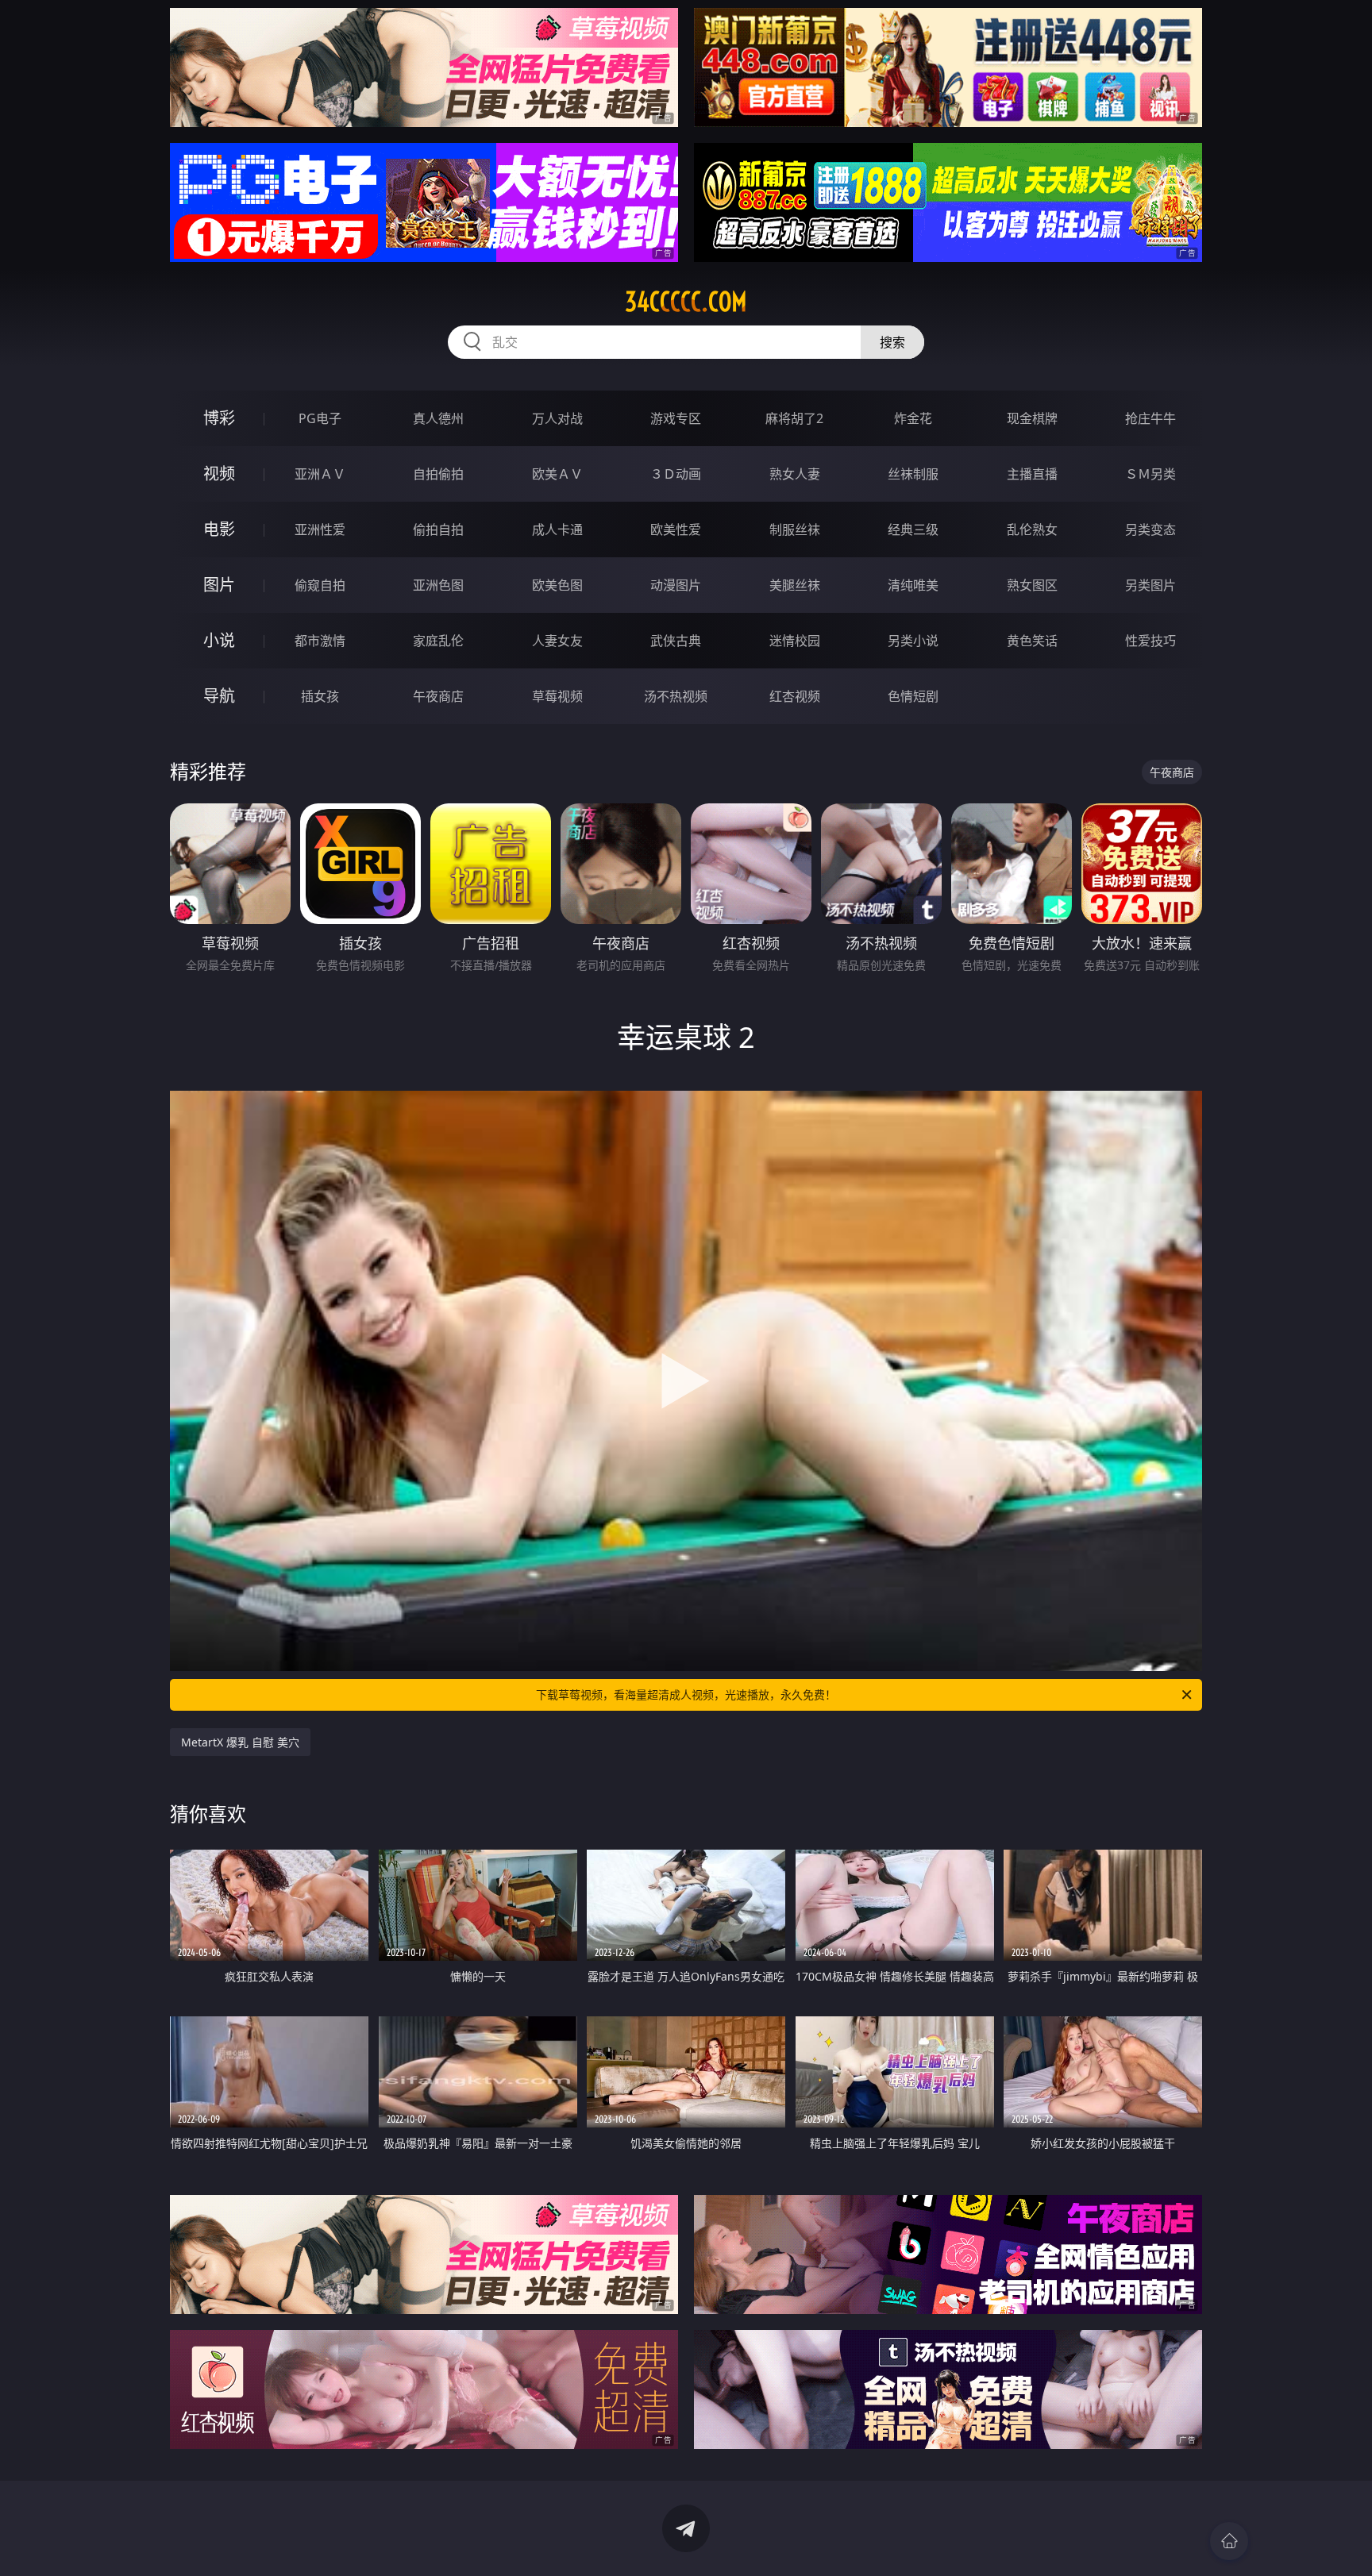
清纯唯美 (913, 585)
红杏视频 (795, 696)
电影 (219, 529)
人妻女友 (557, 641)
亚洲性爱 (320, 529)
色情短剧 (913, 696)
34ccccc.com (686, 302)
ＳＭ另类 (1150, 474)
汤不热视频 (676, 696)
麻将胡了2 (794, 418)
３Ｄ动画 (676, 474)
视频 (219, 474)
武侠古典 (676, 641)
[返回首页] (1229, 2541)
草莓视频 (557, 696)
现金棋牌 (1032, 418)
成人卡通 (557, 529)
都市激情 (320, 641)
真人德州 (438, 418)
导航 (219, 696)
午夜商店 (438, 696)
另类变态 (1150, 529)
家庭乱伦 (438, 641)
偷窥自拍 (320, 585)
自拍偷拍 (438, 474)
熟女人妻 (795, 474)
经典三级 (913, 529)
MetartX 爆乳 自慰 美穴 (240, 1742)
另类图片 (1150, 585)
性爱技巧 (1150, 641)
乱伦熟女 (1032, 529)
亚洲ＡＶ (320, 474)
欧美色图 (557, 585)
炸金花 (913, 418)
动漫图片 (676, 585)
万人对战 (557, 418)
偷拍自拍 (438, 529)
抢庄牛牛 (1150, 418)
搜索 (892, 342)
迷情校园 (795, 641)
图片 (219, 585)
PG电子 (320, 418)
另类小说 (913, 641)
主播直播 (1032, 474)
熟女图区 (1032, 585)
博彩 (219, 418)
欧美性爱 (676, 529)
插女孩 (320, 696)
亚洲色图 (438, 585)
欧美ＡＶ (557, 474)
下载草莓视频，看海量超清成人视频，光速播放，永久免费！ (686, 1694)
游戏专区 (676, 418)
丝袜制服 (913, 474)
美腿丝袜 (795, 585)
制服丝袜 (795, 529)
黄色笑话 (1032, 641)
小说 (219, 640)
